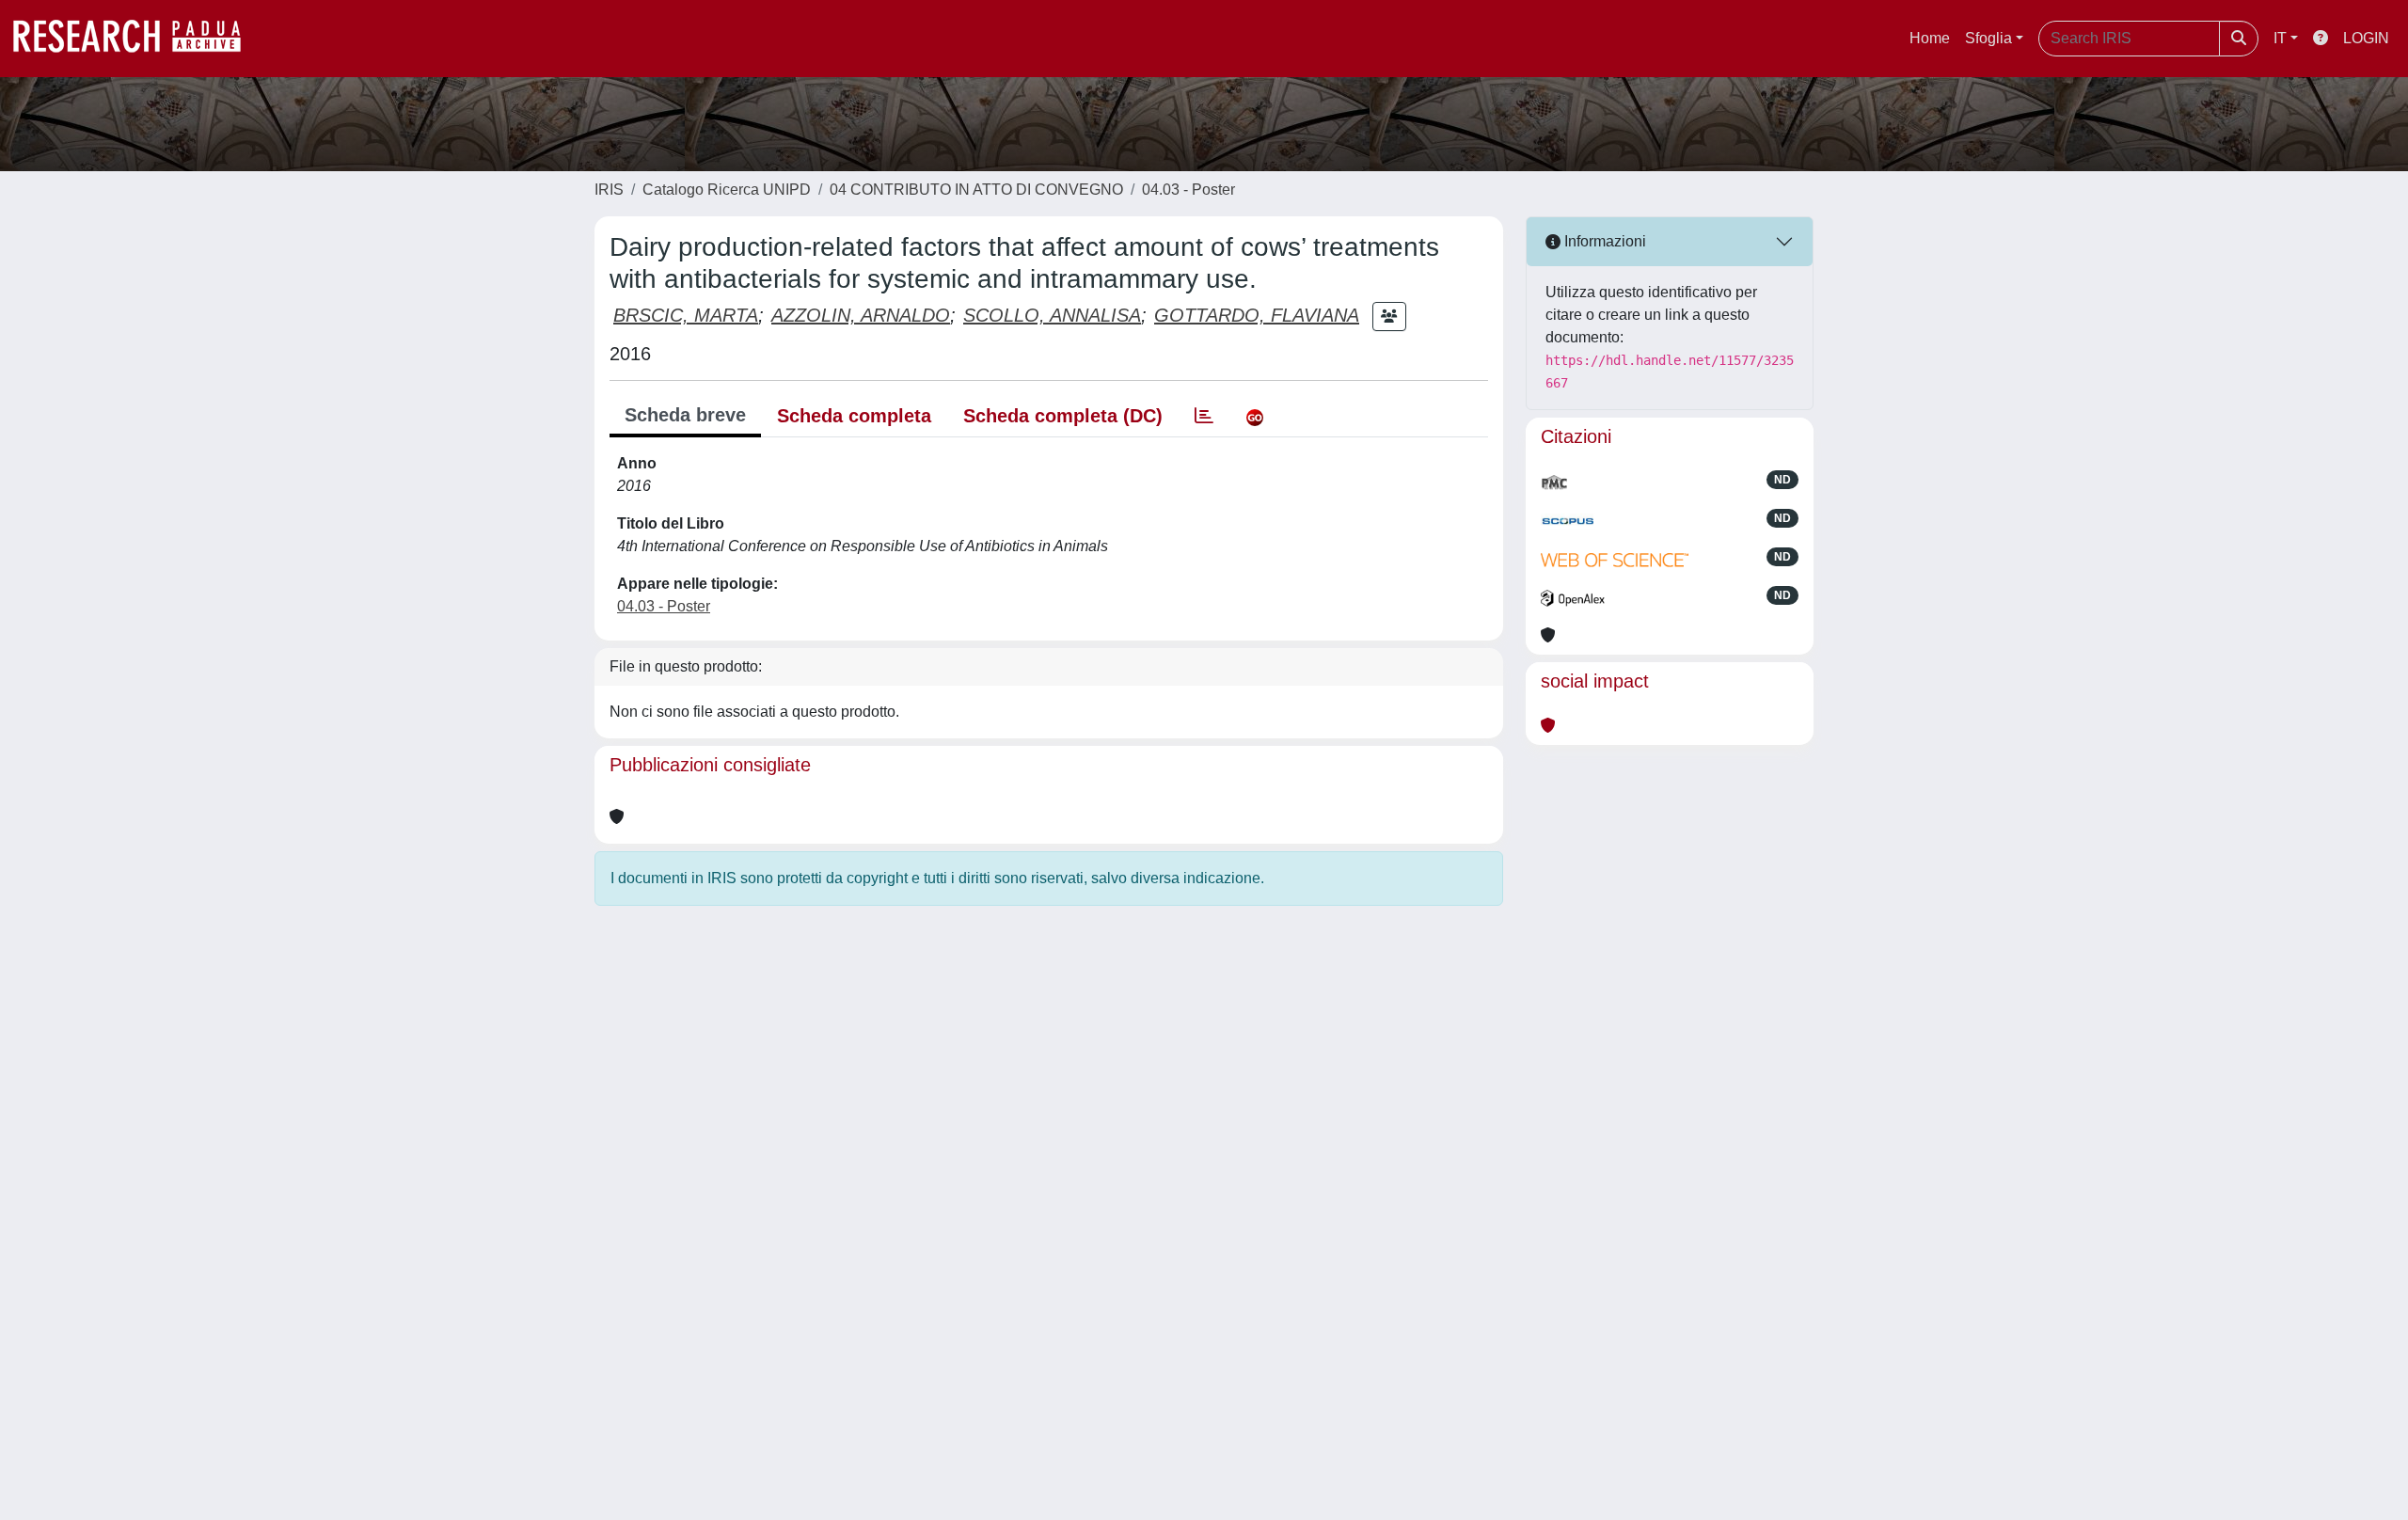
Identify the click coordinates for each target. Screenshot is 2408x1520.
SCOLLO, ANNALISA (1052, 315)
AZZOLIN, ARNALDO (861, 315)
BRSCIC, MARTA (686, 315)
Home (1930, 38)
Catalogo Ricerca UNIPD (727, 190)
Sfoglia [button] (1988, 38)
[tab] (1204, 416)
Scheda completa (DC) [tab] (1063, 416)
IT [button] (2280, 38)
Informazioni (1603, 241)
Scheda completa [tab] (854, 416)
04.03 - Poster (1188, 190)
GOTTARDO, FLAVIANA (1257, 315)
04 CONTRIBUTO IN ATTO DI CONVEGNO (976, 190)
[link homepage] (136, 39)
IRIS (609, 190)
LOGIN (2366, 38)
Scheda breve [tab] (685, 415)
